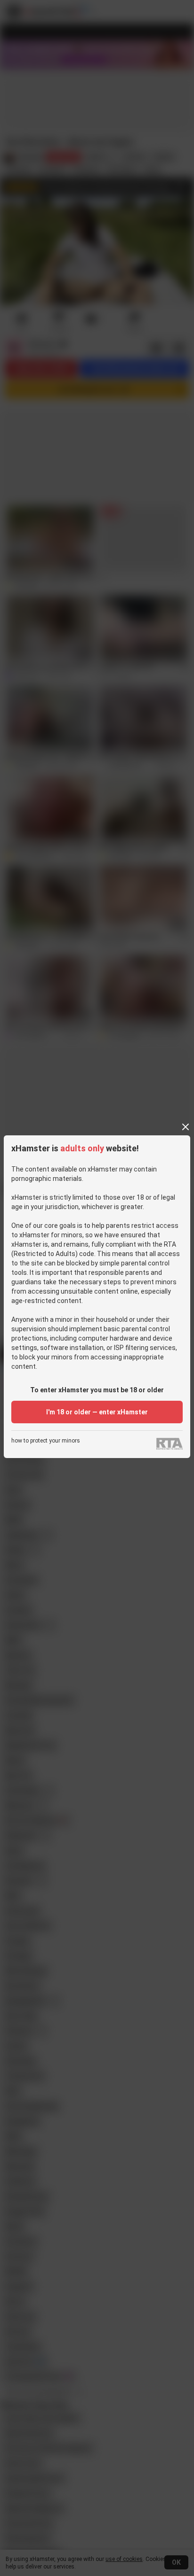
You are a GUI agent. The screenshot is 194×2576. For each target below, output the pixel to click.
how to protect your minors (46, 1441)
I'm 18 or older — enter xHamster (97, 1412)
